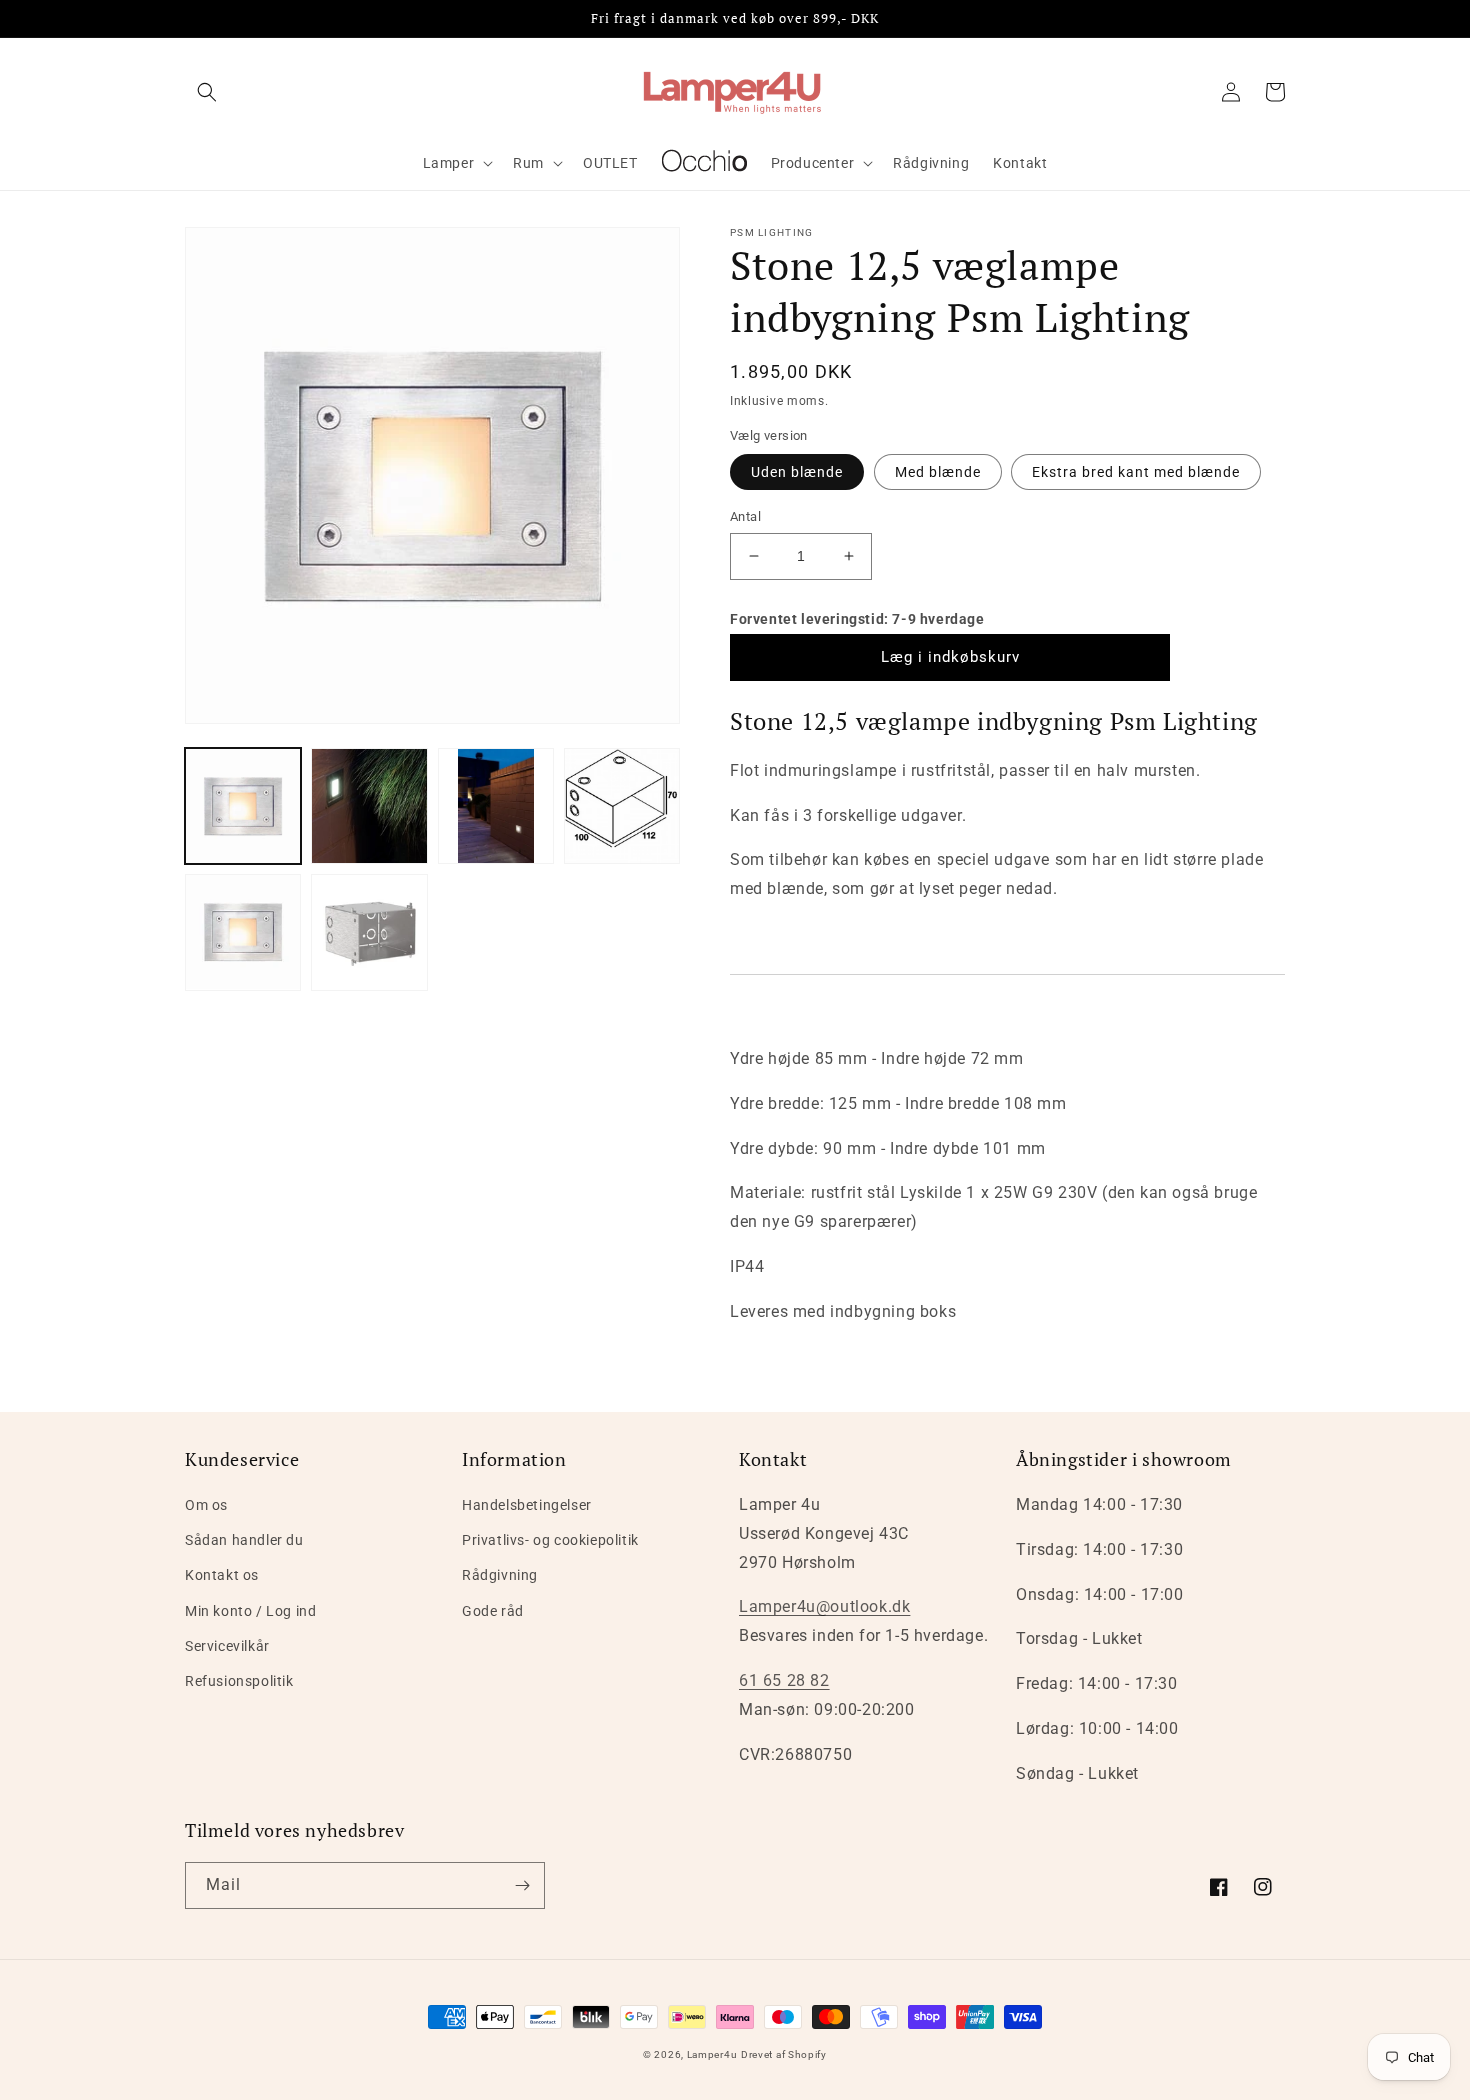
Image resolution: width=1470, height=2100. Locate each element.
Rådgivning (500, 1575)
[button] (207, 92)
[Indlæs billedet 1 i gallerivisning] (243, 806)
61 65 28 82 (784, 1680)
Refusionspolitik (239, 1681)
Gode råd (493, 1611)
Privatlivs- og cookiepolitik (550, 1540)
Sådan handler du (244, 1540)
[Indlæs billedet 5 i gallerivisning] (243, 932)
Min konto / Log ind (250, 1611)
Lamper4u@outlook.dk (824, 1606)
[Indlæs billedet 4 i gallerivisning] (622, 806)
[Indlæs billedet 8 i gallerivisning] (369, 932)
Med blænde (938, 472)
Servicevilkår (227, 1646)
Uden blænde (797, 472)
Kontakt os (222, 1575)
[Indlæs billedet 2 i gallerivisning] (369, 806)
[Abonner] (522, 1885)
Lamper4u (712, 2054)
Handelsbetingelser (527, 1505)
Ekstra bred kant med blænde (1136, 472)
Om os (206, 1505)
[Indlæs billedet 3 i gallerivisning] (496, 806)
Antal (745, 516)
